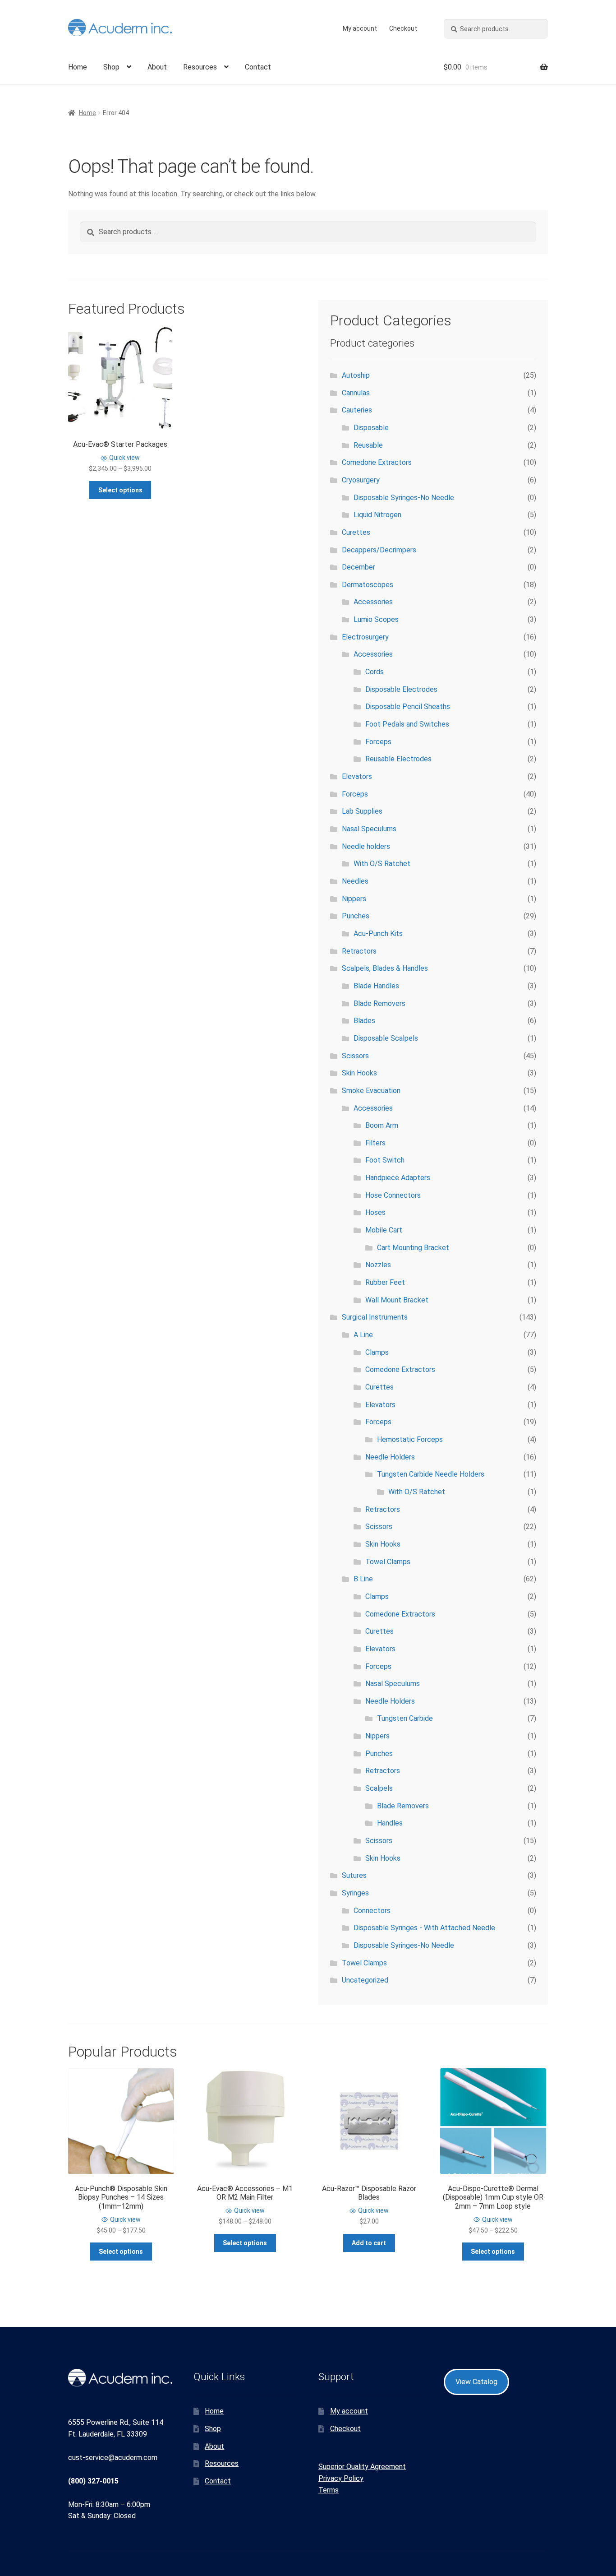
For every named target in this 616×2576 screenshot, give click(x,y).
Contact (258, 67)
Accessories (373, 602)
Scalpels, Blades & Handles (385, 968)
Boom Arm (382, 1125)
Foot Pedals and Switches (407, 724)
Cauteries (357, 410)
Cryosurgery (361, 480)
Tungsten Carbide (405, 1718)
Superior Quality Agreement (362, 2467)
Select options (120, 490)
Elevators (357, 776)
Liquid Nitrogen (377, 515)
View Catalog (476, 2382)
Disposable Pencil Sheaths (408, 707)
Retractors (359, 951)
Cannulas (356, 393)
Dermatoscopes (368, 585)
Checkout (403, 28)
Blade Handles (376, 986)
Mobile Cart (384, 1230)
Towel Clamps (388, 1562)
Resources (200, 67)
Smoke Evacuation (371, 1091)
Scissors (355, 1056)
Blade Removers (379, 1003)
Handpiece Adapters (398, 1178)
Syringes (355, 1893)
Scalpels (379, 1788)
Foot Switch (385, 1160)
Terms (329, 2490)
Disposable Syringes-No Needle (404, 498)
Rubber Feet (385, 1282)
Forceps (378, 742)
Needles (355, 881)
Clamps (377, 1352)
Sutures (354, 1875)
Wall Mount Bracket (397, 1300)
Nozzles (378, 1265)
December (359, 567)
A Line (363, 1335)
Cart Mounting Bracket (413, 1248)
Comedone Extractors (377, 462)
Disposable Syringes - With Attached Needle (424, 1928)
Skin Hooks (359, 1073)
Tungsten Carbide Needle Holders (431, 1474)
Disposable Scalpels (386, 1038)
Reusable (368, 445)
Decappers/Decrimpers (379, 550)
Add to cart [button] (369, 2243)
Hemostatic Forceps (410, 1439)
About (157, 67)
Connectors (372, 1911)
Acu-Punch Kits (378, 934)
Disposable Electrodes (401, 689)
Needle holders (366, 846)
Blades (364, 1021)
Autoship (356, 375)
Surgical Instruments (375, 1317)
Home (78, 67)
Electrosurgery (365, 637)
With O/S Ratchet (382, 864)
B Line (363, 1579)
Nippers (354, 899)
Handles (390, 1823)
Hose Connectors (393, 1195)
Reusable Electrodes (398, 759)
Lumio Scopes (376, 619)
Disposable (371, 428)
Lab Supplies (362, 811)
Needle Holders (390, 1457)
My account (360, 28)
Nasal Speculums (369, 829)
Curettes (356, 532)
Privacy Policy (341, 2478)
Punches (356, 916)
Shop (111, 67)
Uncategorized (365, 1980)
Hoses (375, 1212)
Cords (375, 672)
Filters (375, 1143)
